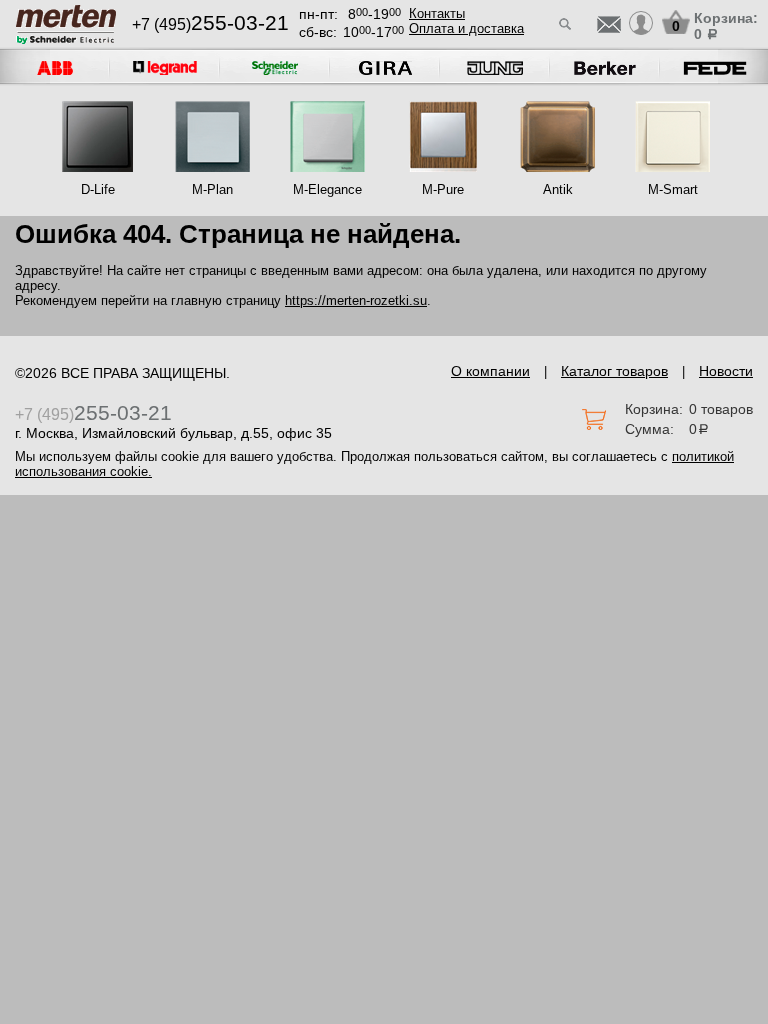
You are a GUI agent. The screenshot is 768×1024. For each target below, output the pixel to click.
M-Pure (443, 189)
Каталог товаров (614, 371)
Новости (726, 371)
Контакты (437, 13)
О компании (490, 371)
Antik (558, 189)
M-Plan (212, 189)
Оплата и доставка (466, 28)
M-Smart (673, 189)
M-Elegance (327, 189)
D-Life (98, 189)
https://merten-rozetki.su (356, 300)
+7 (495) (210, 24)
